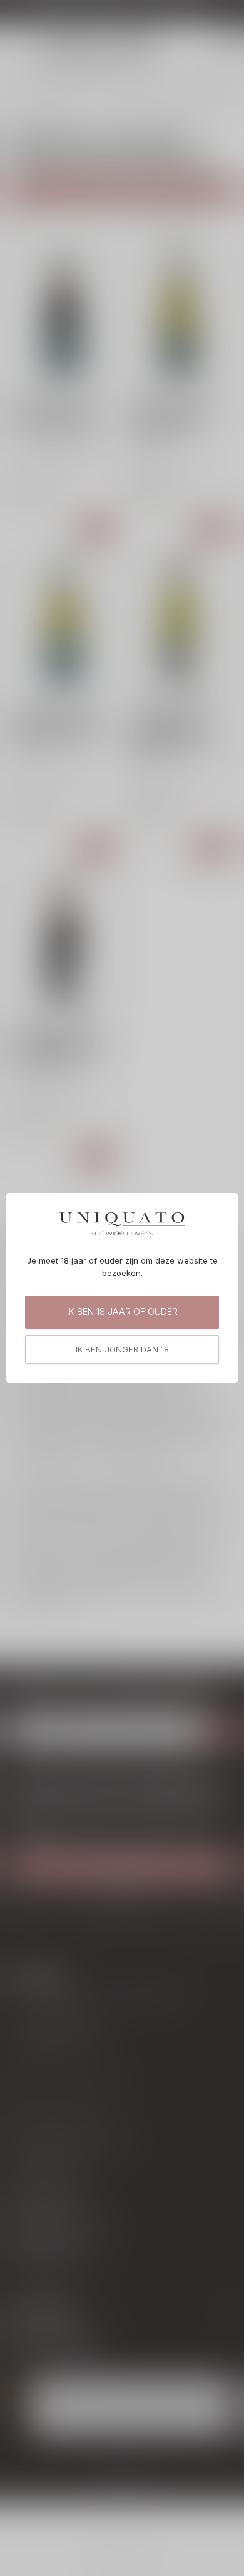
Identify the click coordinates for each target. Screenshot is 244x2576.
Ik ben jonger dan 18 (122, 1349)
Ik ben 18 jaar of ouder (122, 1311)
